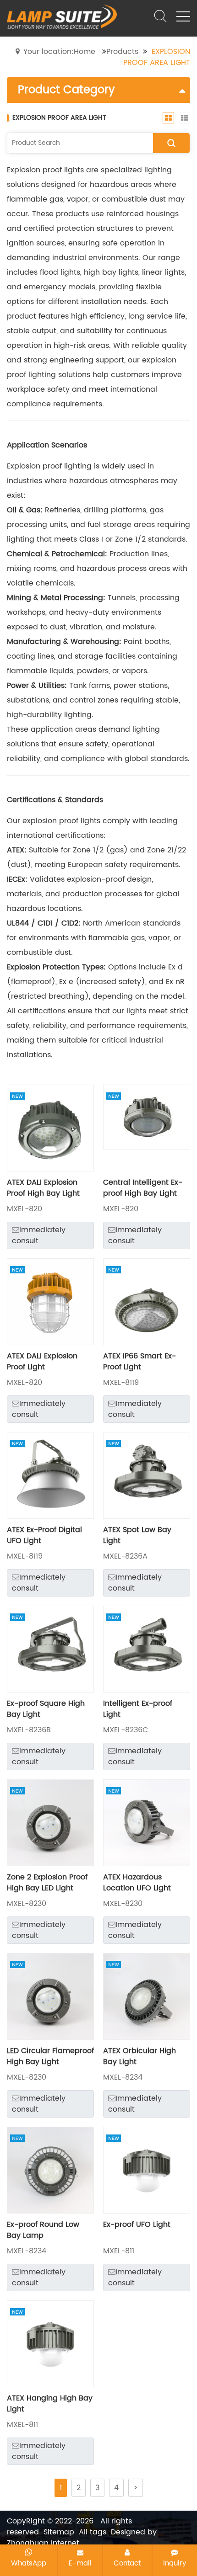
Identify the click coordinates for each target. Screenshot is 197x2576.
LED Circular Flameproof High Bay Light (50, 2056)
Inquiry (175, 2563)
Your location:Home (59, 52)
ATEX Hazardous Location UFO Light (137, 1883)
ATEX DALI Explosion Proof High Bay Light (43, 1188)
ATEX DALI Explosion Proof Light (42, 1362)
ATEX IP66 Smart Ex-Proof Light (140, 1362)
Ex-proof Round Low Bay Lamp (43, 2230)
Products (122, 52)
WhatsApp (29, 2563)
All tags (93, 2532)
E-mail (80, 2563)
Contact (127, 2563)
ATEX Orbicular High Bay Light (140, 2056)
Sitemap (59, 2532)
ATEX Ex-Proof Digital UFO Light (44, 1535)
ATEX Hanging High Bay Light (50, 2404)
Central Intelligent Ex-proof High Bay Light (143, 1188)
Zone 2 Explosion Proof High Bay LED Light (47, 1883)
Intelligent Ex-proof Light (138, 1709)
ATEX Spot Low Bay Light (137, 1535)
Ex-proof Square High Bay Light (46, 1709)
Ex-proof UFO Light (137, 2225)
